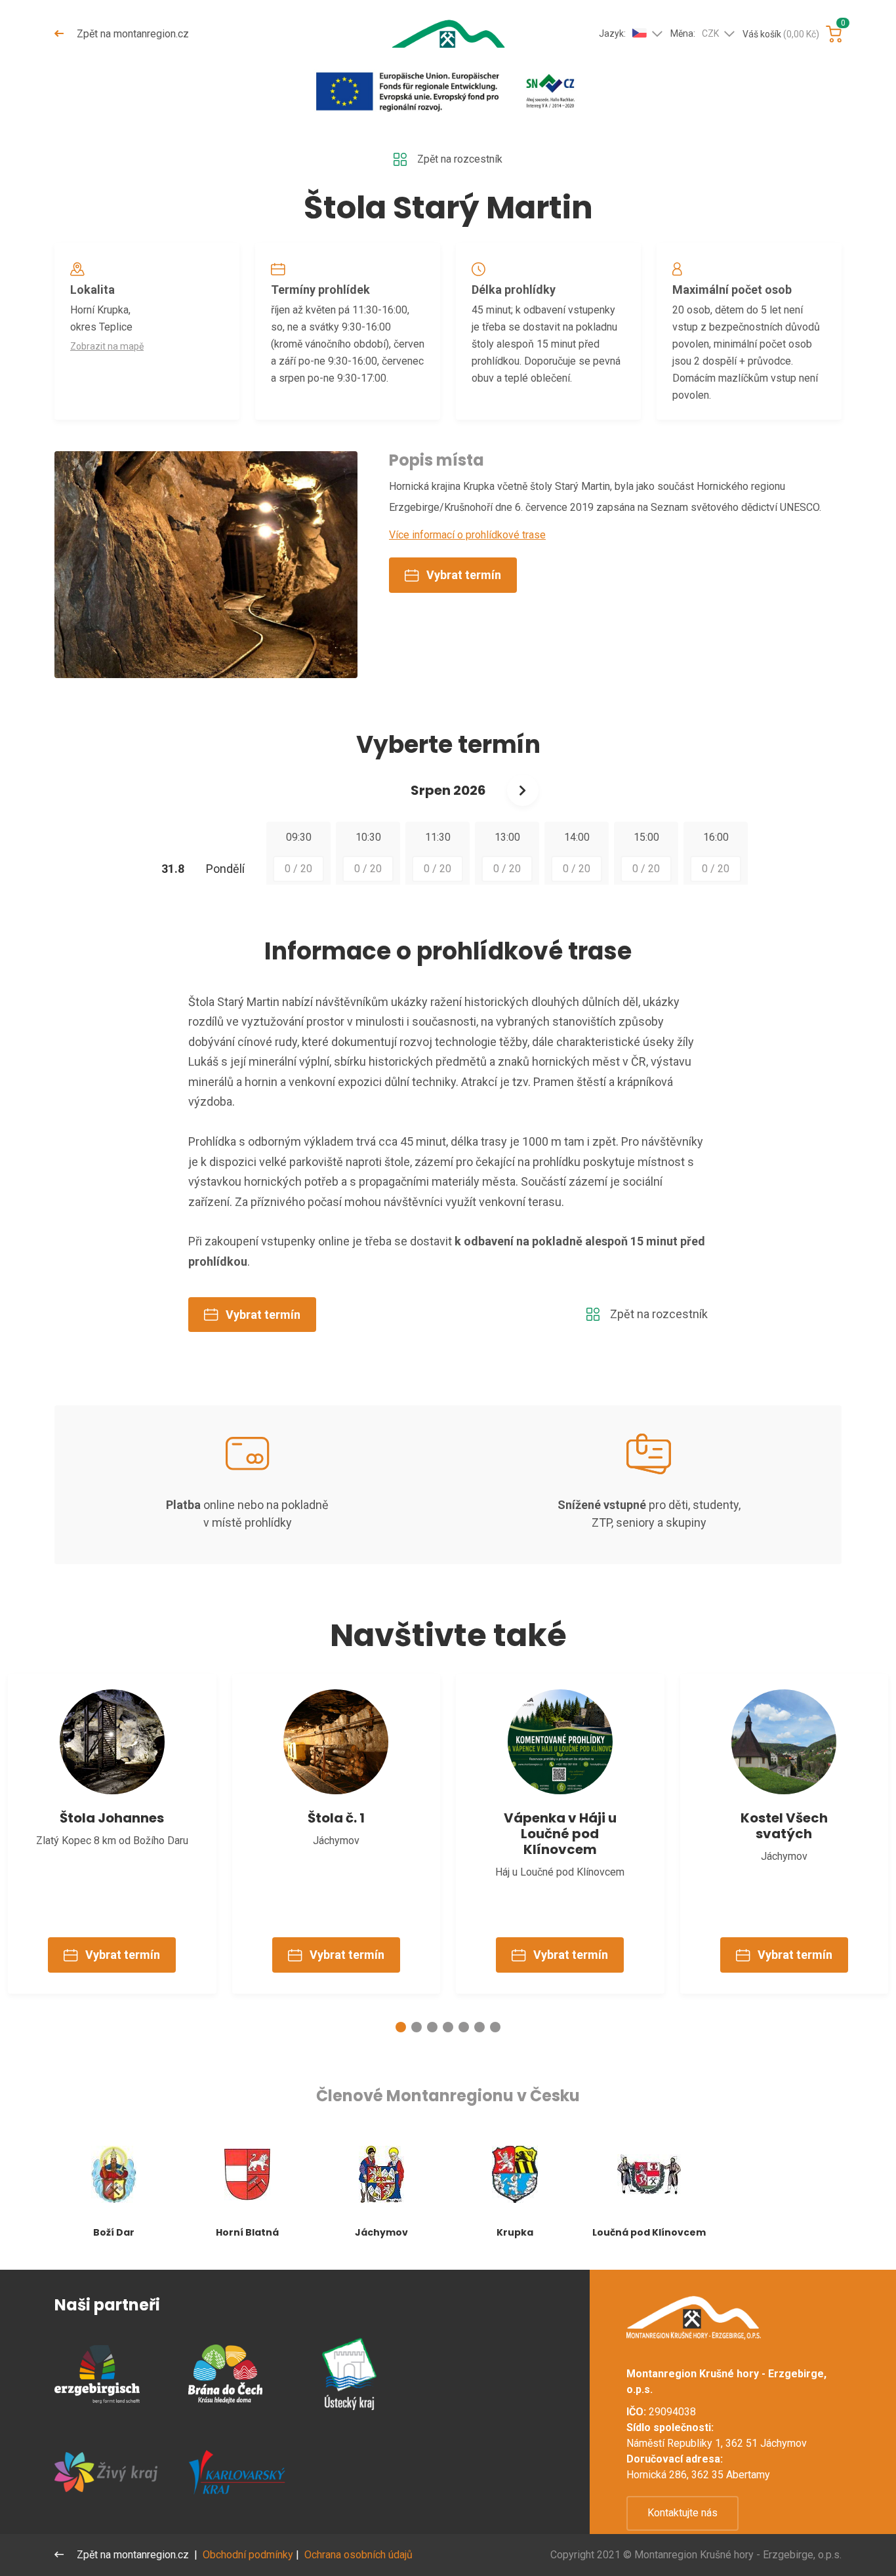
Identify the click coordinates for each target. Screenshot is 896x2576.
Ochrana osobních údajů (358, 2555)
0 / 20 (298, 869)
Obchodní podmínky (248, 2555)
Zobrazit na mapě (107, 346)
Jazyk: (612, 33)
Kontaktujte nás (682, 2513)
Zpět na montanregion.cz (132, 34)
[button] (401, 2027)
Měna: (695, 33)
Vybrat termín (464, 575)
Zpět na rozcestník (460, 159)
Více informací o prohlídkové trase (467, 535)
